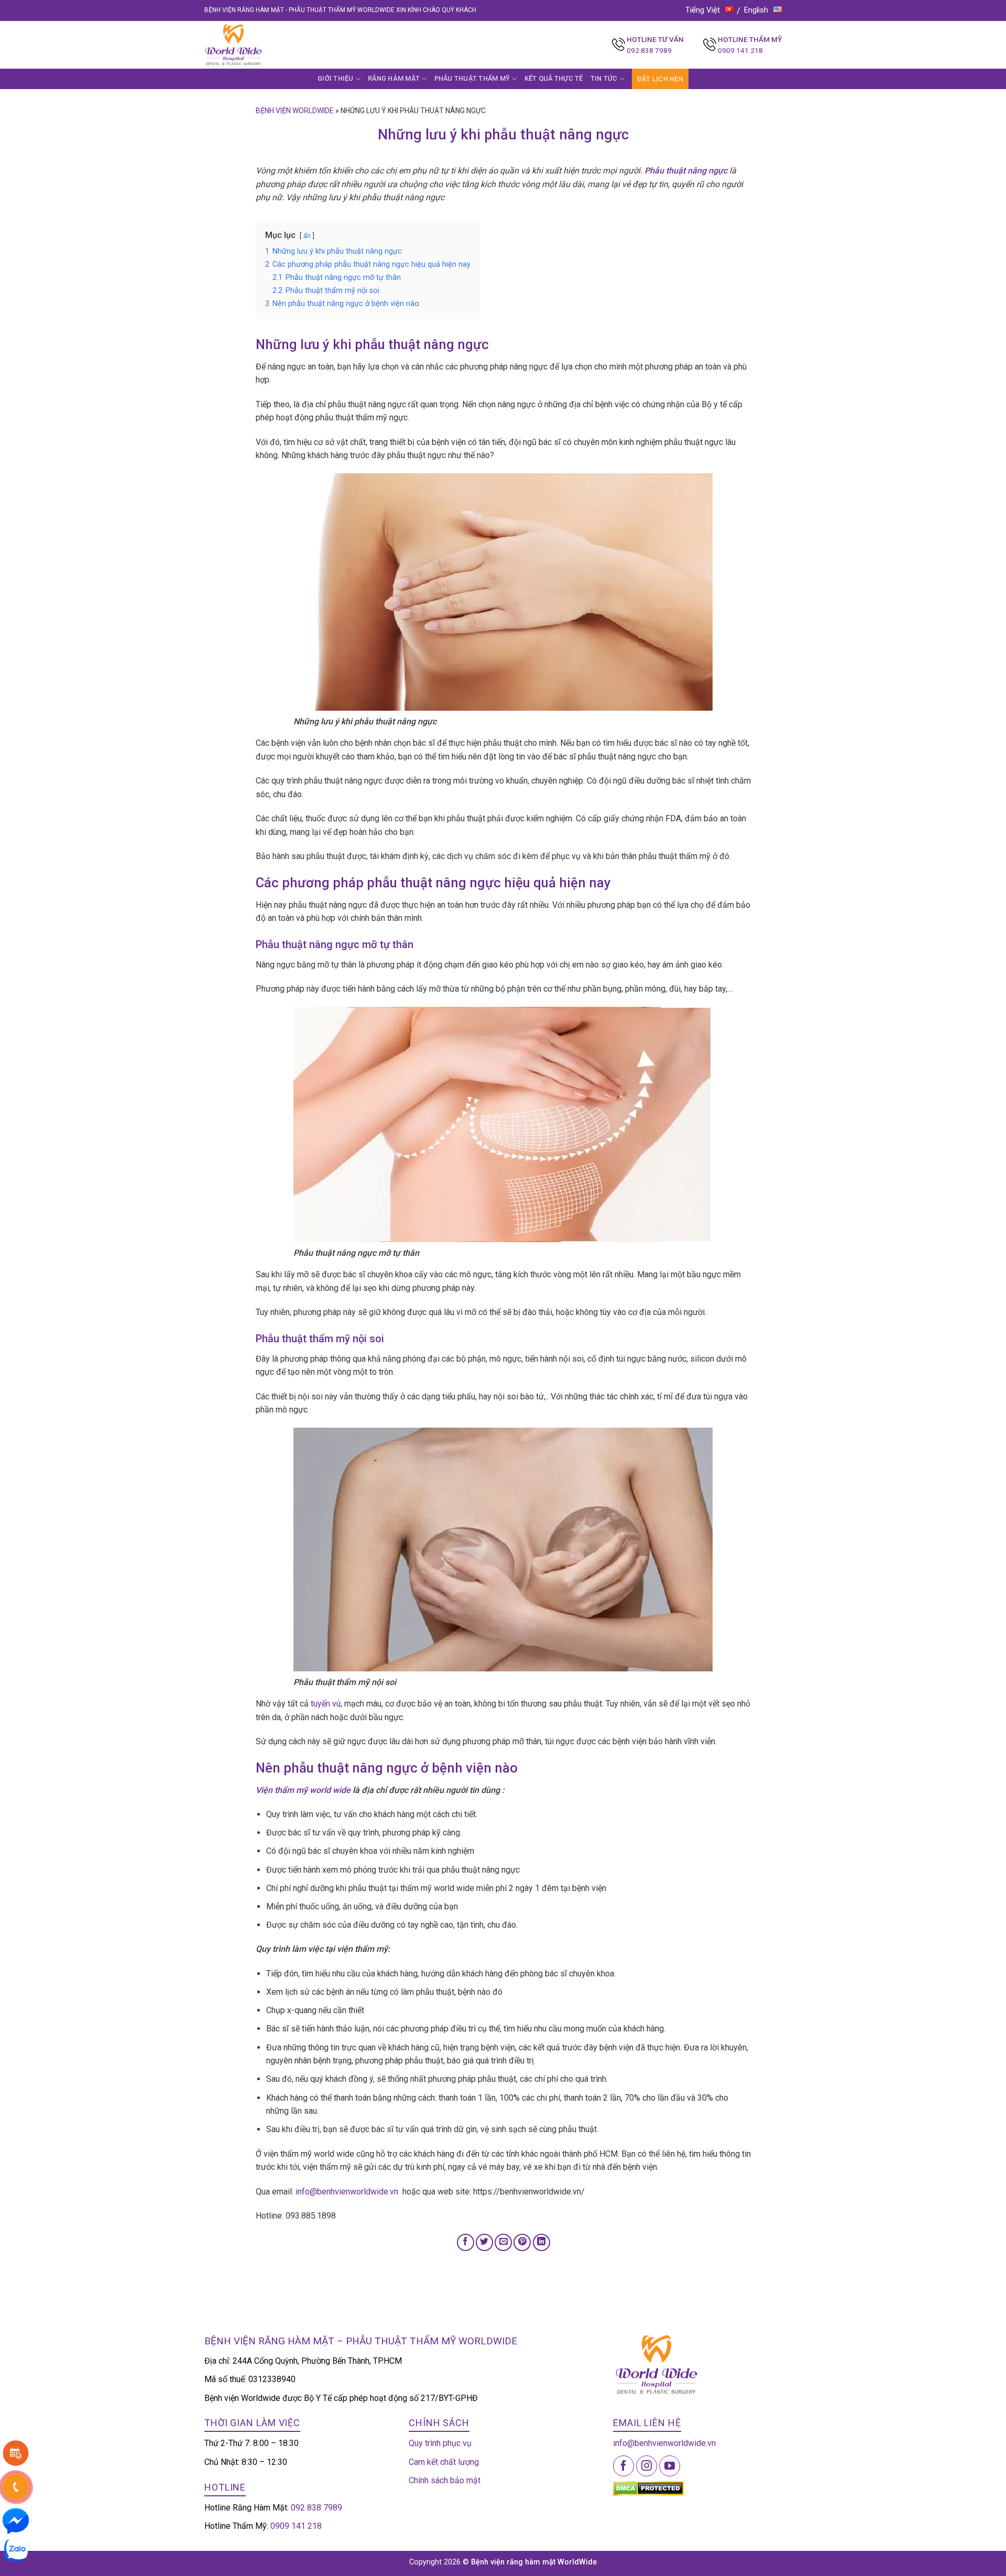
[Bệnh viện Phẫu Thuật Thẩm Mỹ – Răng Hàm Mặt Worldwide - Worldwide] (254, 45)
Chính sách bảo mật (445, 2480)
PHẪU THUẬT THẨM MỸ (472, 78)
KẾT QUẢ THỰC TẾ (554, 78)
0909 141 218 (740, 50)
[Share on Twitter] (484, 2242)
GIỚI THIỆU (336, 78)
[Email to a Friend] (503, 2242)
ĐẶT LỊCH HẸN (660, 79)
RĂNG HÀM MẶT (394, 78)
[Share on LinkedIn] (542, 2242)
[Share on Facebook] (466, 2242)
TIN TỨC (604, 78)
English (756, 10)
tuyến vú (326, 1704)
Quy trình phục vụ (440, 2443)
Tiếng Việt (703, 10)
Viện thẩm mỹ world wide (303, 1790)
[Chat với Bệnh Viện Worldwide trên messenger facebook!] (16, 2520)
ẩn (307, 236)
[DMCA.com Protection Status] (648, 2488)
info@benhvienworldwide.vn (347, 2192)
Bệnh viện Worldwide (295, 111)
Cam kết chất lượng (444, 2462)
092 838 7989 (649, 50)
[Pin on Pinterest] (522, 2242)
